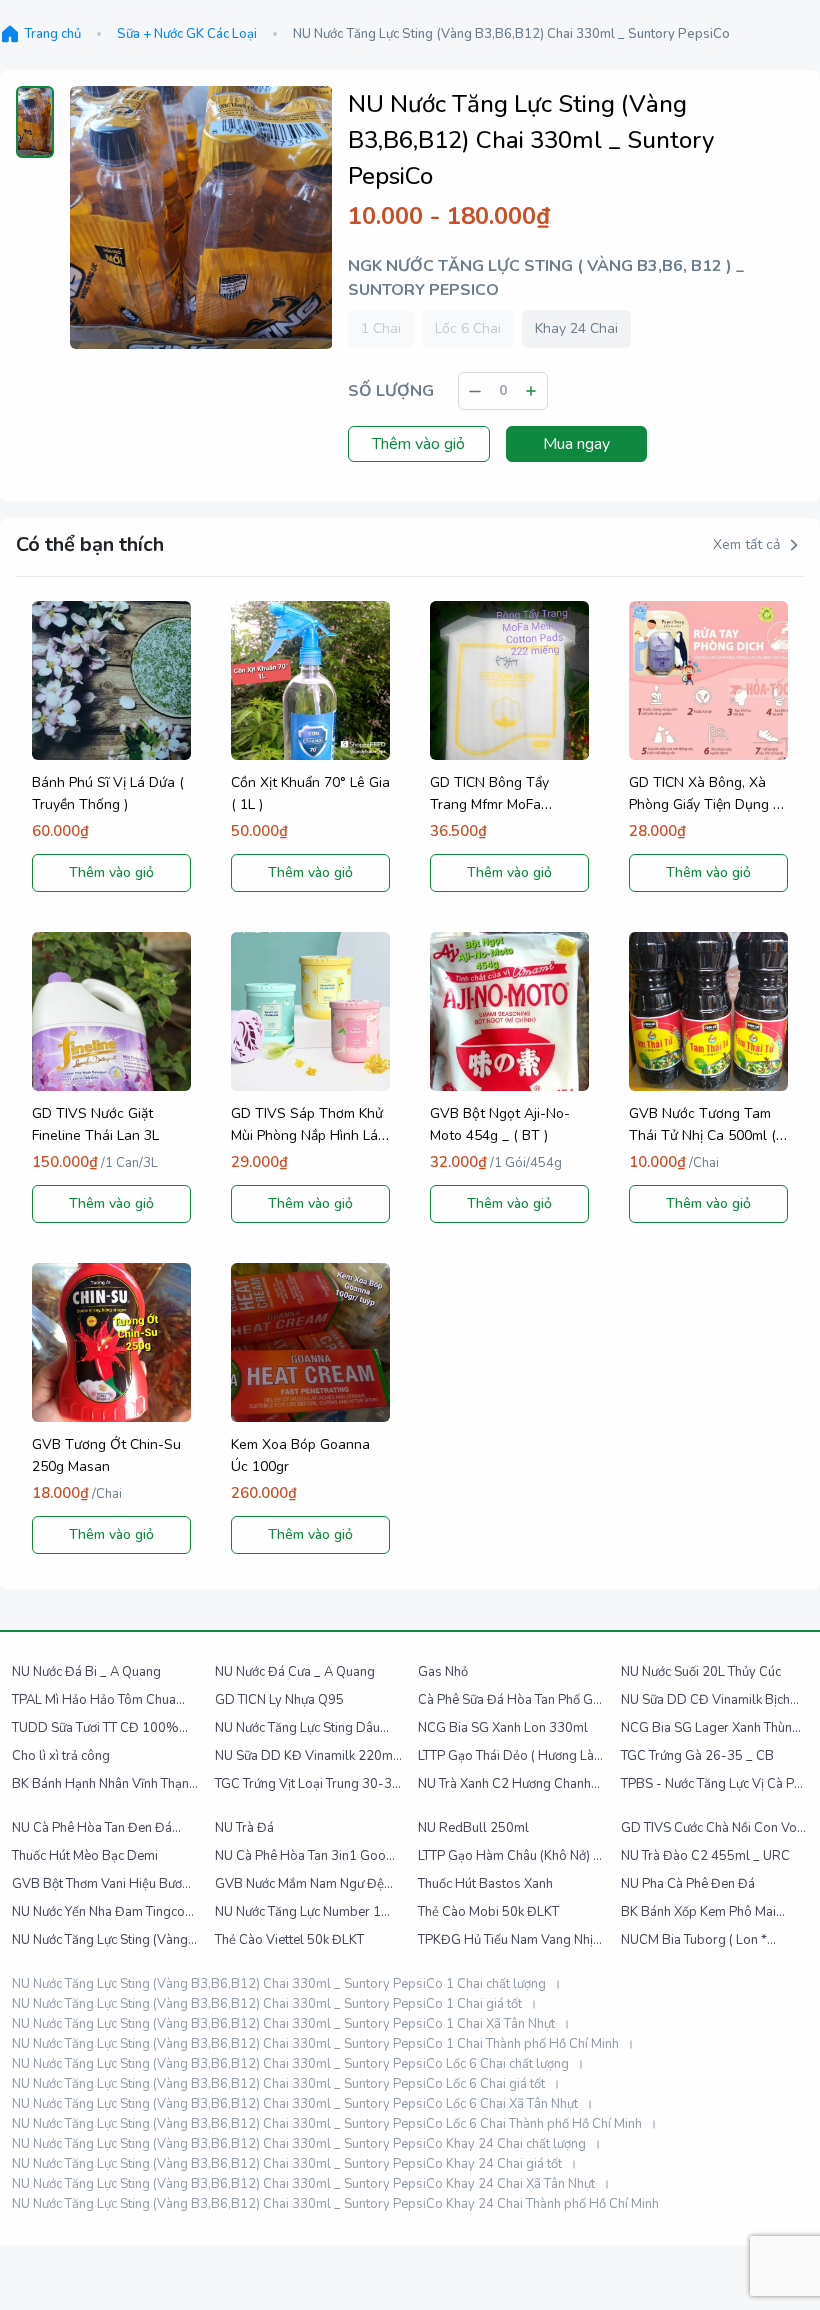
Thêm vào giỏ (418, 444)
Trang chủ (52, 34)
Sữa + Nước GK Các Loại (187, 34)
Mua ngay (576, 444)
